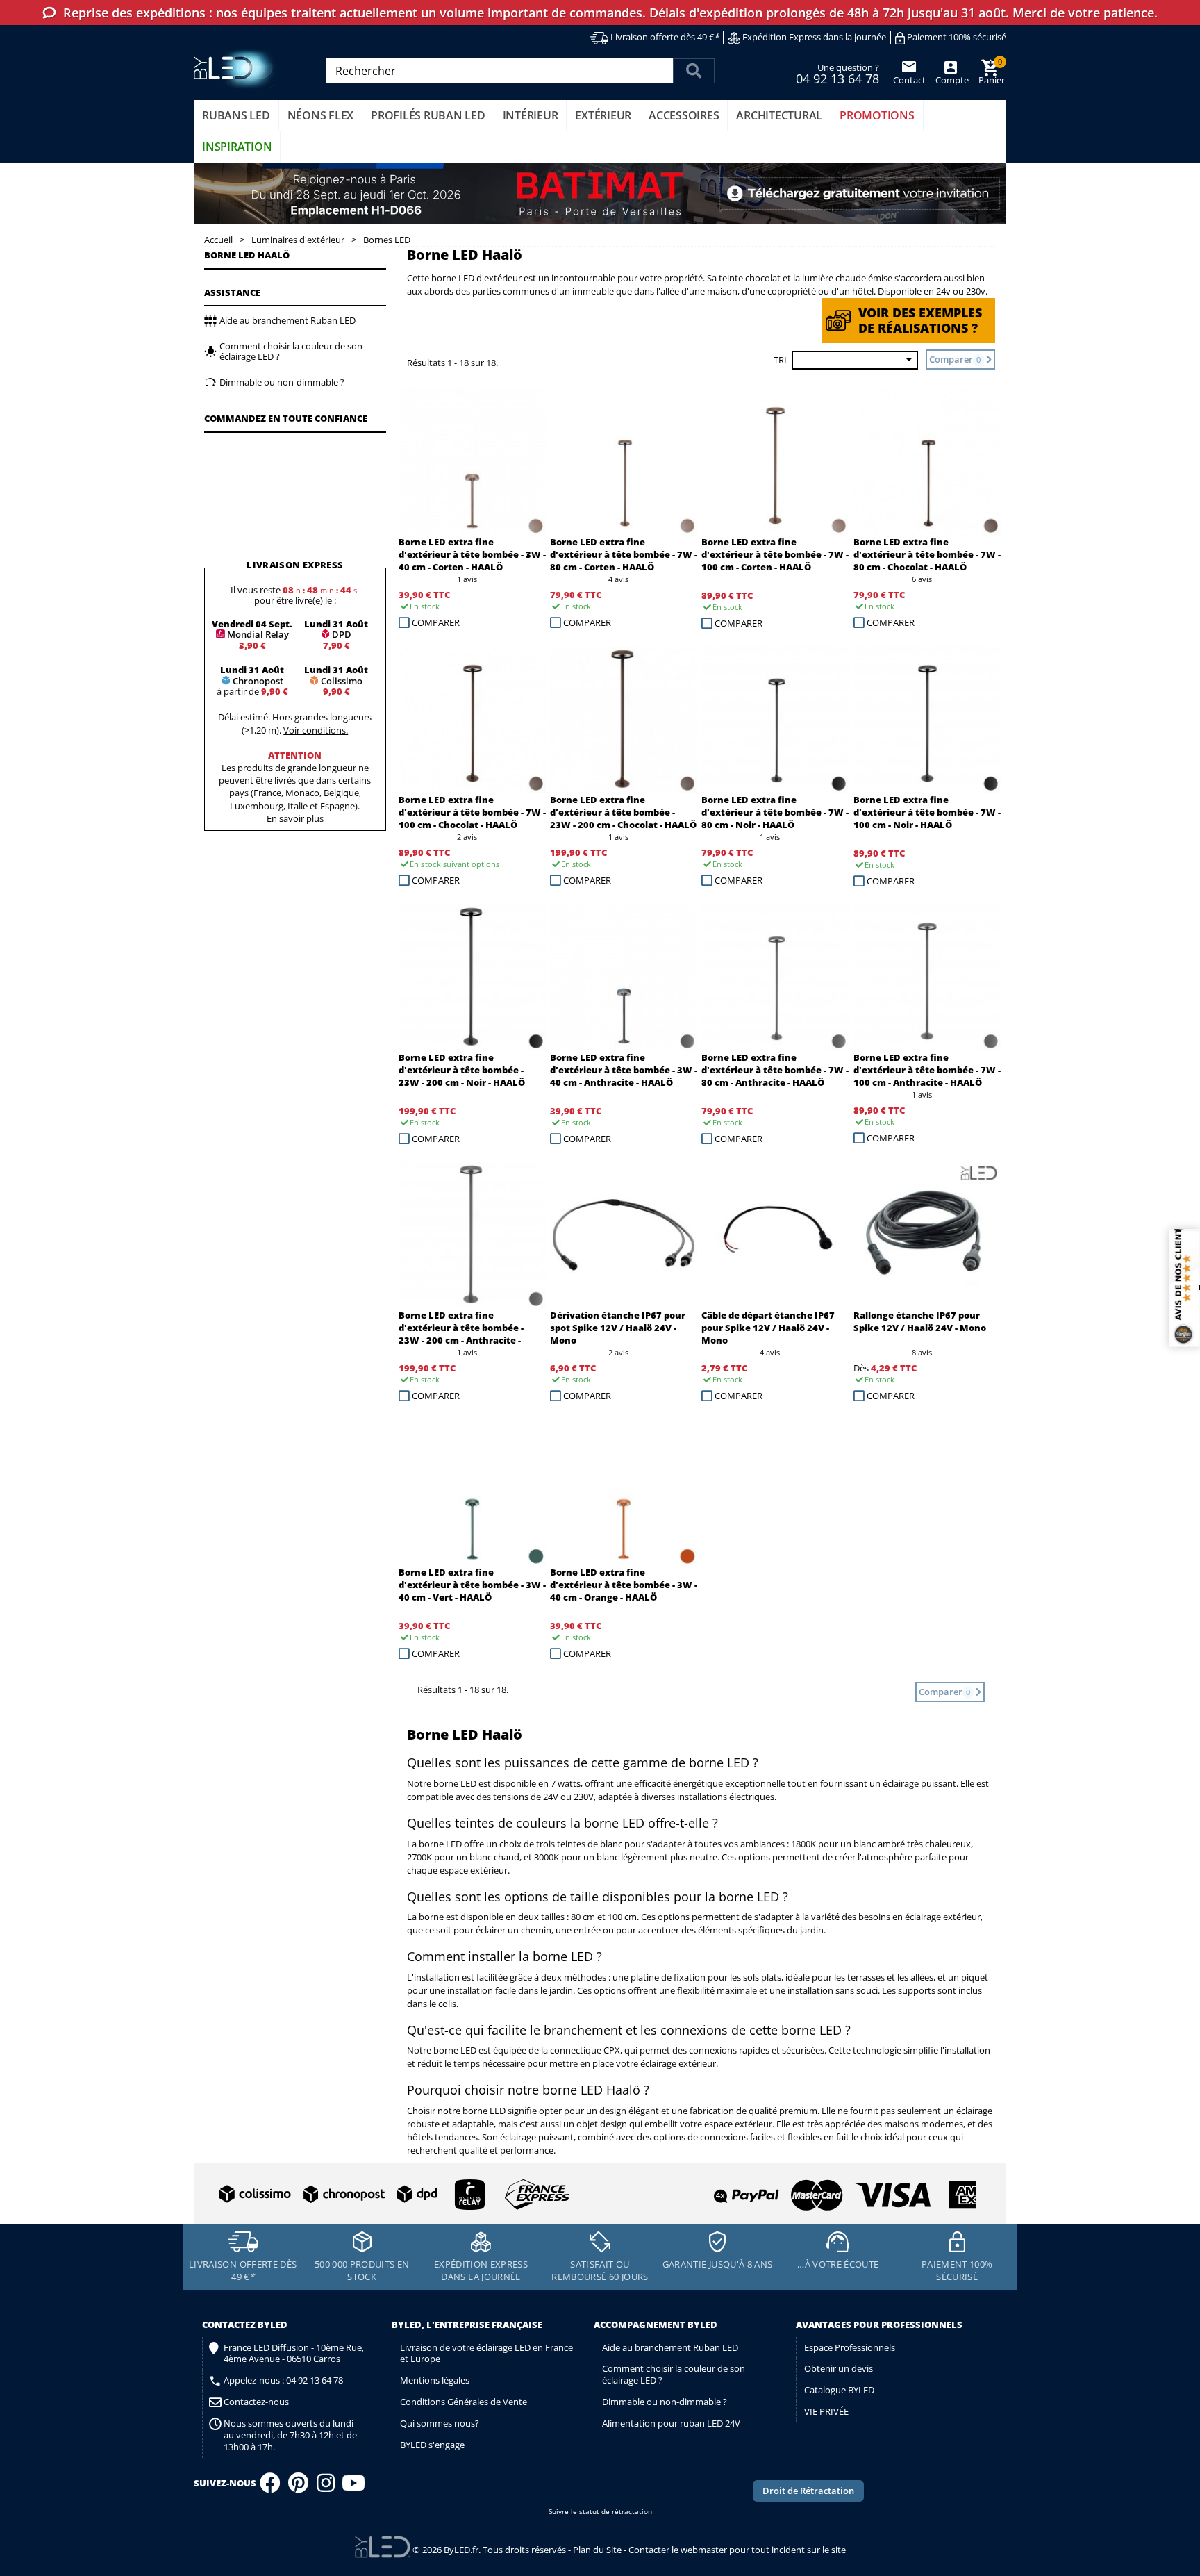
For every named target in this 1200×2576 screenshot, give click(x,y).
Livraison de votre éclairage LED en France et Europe (486, 2353)
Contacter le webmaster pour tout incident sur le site (737, 2550)
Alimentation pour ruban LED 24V (671, 2423)
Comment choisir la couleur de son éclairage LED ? (674, 2374)
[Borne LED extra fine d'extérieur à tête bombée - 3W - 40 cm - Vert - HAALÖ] (472, 1492)
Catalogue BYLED (839, 2390)
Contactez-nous (256, 2402)
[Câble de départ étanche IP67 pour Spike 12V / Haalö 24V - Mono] (775, 1235)
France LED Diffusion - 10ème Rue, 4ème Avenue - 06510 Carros (294, 2354)
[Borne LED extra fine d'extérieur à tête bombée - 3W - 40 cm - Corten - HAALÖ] (472, 462)
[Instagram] (326, 2487)
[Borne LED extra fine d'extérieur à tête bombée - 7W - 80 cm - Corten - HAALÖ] (624, 462)
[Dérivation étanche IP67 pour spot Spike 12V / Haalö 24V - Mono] (624, 1235)
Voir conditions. (316, 730)
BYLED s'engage (432, 2445)
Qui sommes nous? (440, 2423)
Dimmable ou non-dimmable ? (665, 2402)
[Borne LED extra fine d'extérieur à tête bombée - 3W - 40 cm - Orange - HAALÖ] (624, 1492)
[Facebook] (270, 2487)
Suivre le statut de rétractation (600, 2512)
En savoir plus (295, 818)
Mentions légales (435, 2380)
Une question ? (837, 73)
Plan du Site (597, 2550)
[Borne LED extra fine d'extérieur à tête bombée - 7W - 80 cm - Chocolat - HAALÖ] (927, 462)
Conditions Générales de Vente (464, 2402)
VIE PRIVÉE (826, 2411)
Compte (951, 80)
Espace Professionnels (850, 2347)
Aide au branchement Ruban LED (670, 2347)
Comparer (436, 622)
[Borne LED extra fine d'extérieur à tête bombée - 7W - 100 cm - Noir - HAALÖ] (927, 720)
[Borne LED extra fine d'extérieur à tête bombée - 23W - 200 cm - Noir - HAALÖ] (472, 977)
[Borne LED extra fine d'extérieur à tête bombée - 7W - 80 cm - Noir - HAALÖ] (775, 720)
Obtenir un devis (839, 2368)
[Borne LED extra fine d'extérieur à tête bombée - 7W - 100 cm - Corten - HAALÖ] (775, 462)
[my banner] (600, 194)
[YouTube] (353, 2487)
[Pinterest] (298, 2487)
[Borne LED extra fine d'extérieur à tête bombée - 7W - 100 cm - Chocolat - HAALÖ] (472, 720)
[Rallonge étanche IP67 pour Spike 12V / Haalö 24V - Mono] (927, 1235)
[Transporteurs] (392, 2195)
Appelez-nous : (283, 2380)
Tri (780, 360)
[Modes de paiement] (790, 2189)
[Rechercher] (694, 71)
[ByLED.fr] (237, 69)
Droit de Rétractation (808, 2491)
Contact (909, 80)
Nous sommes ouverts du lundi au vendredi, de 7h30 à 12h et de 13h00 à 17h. (290, 2435)
